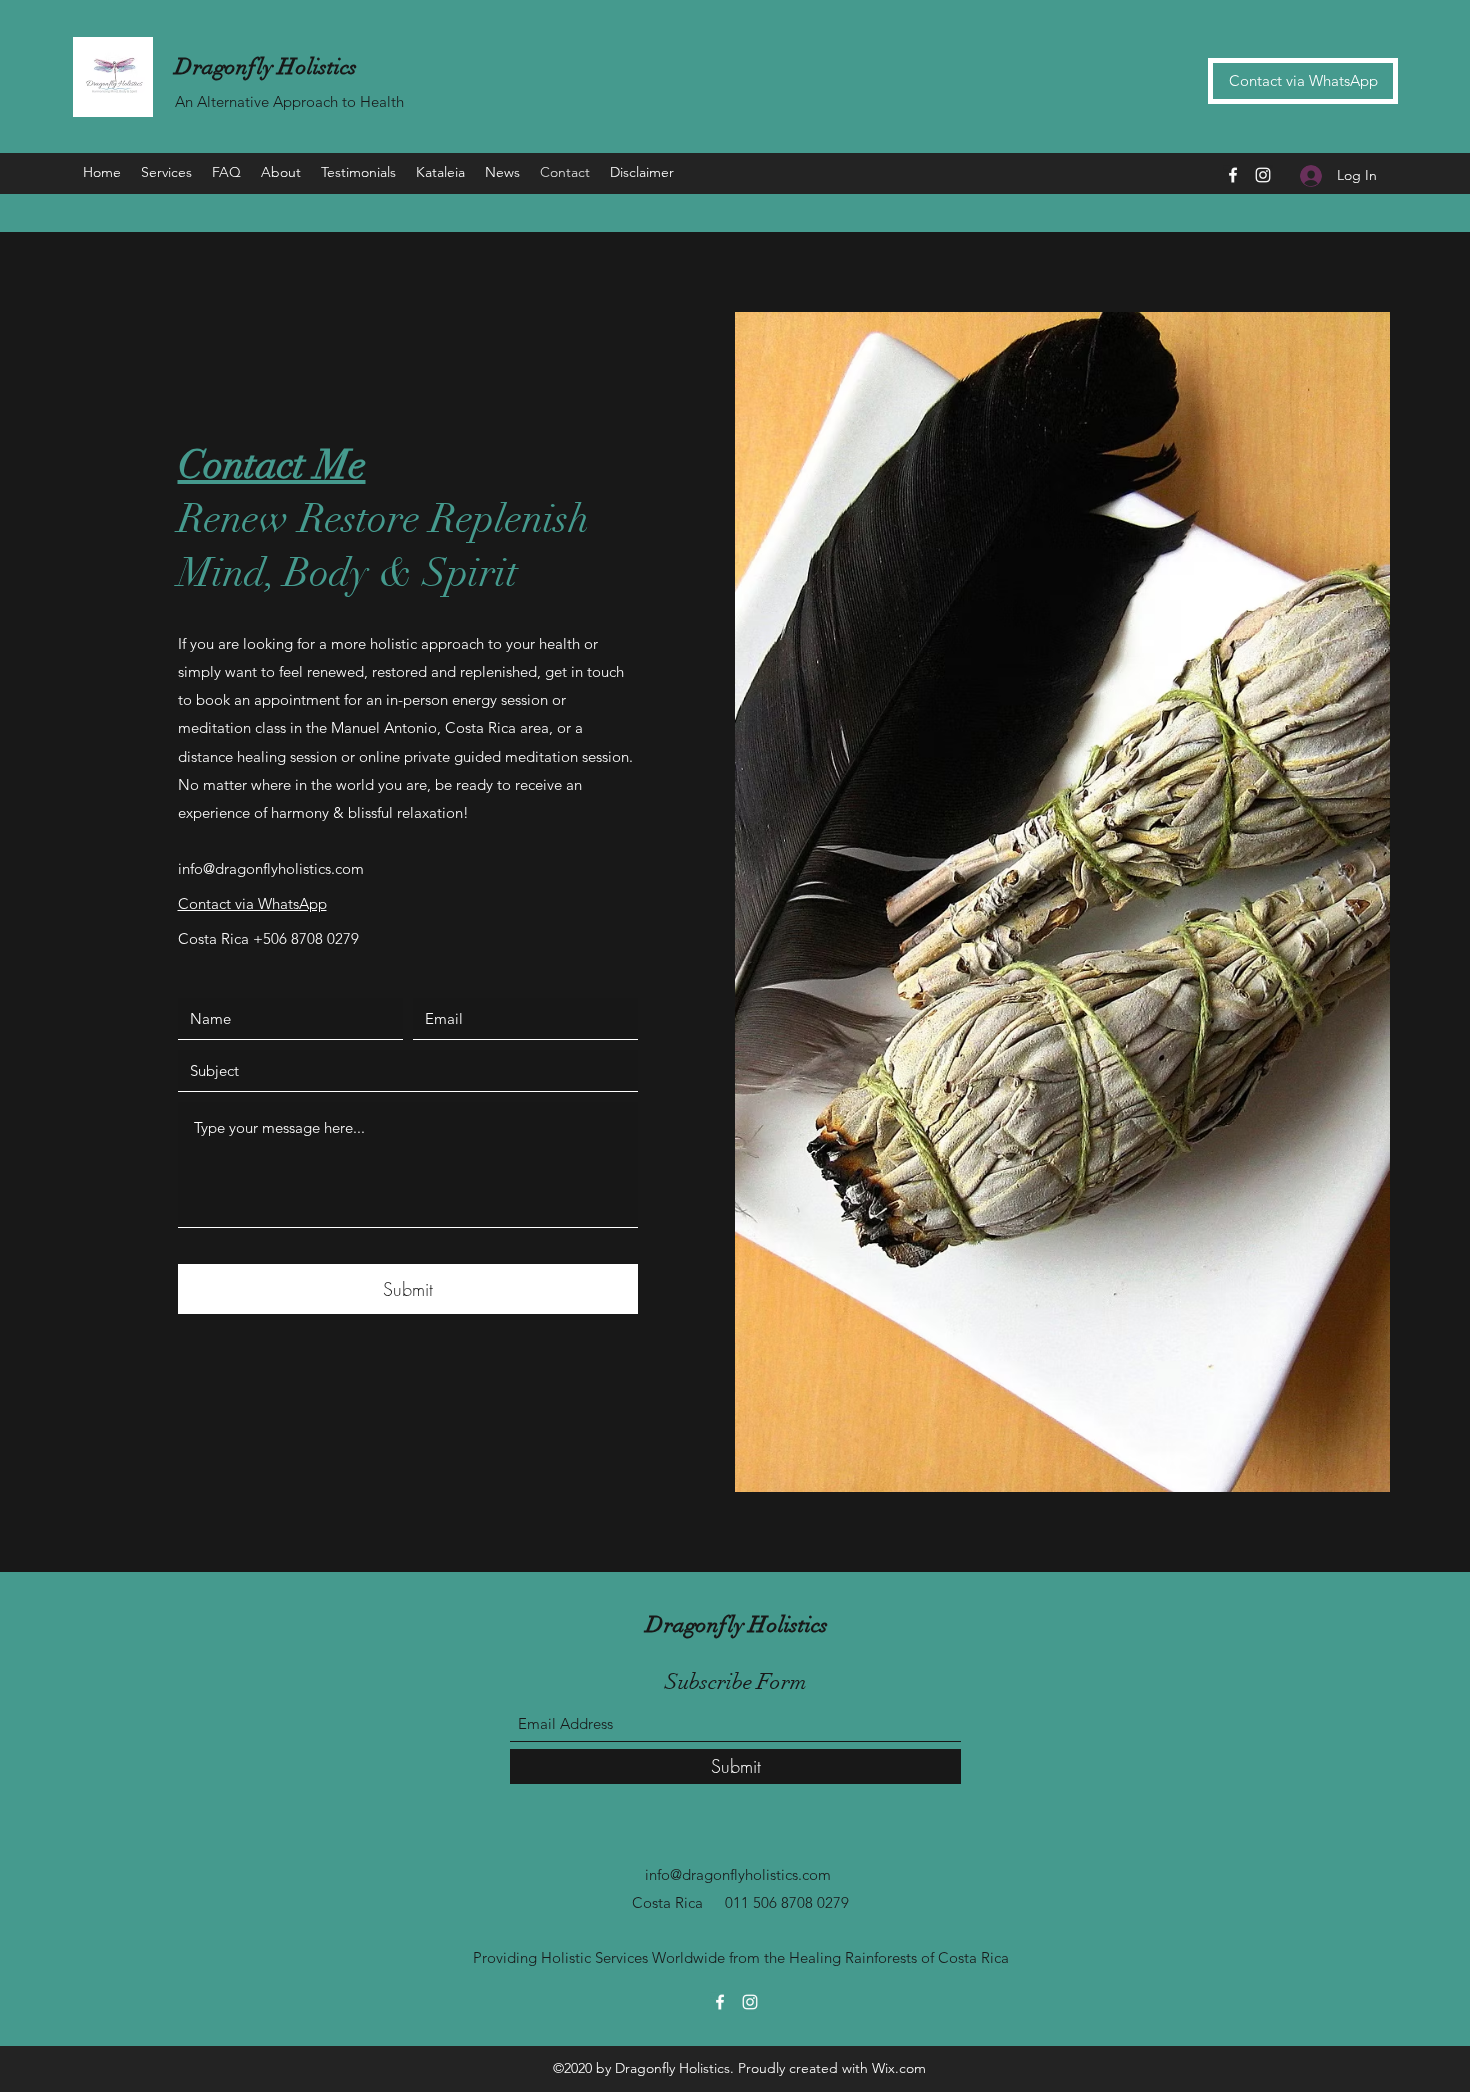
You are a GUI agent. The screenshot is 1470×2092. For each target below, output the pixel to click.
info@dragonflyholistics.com (271, 868)
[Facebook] (1233, 175)
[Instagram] (1263, 175)
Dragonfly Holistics (266, 66)
